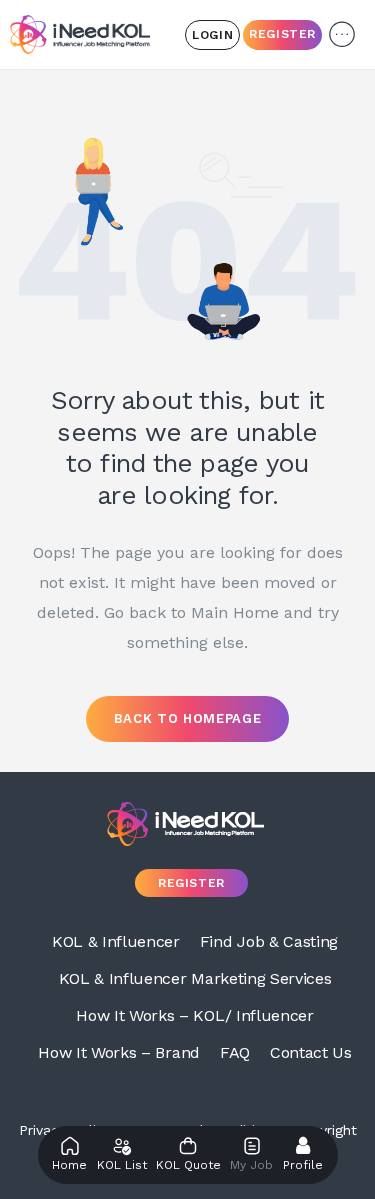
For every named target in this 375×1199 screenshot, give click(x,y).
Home (69, 1165)
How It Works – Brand (119, 1052)
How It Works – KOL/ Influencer (194, 1015)
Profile (303, 1165)
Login (212, 35)
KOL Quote (188, 1165)
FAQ (235, 1052)
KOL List (122, 1165)
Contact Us (311, 1052)
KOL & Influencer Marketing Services (195, 978)
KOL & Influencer (116, 941)
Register (282, 34)
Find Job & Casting (269, 941)
